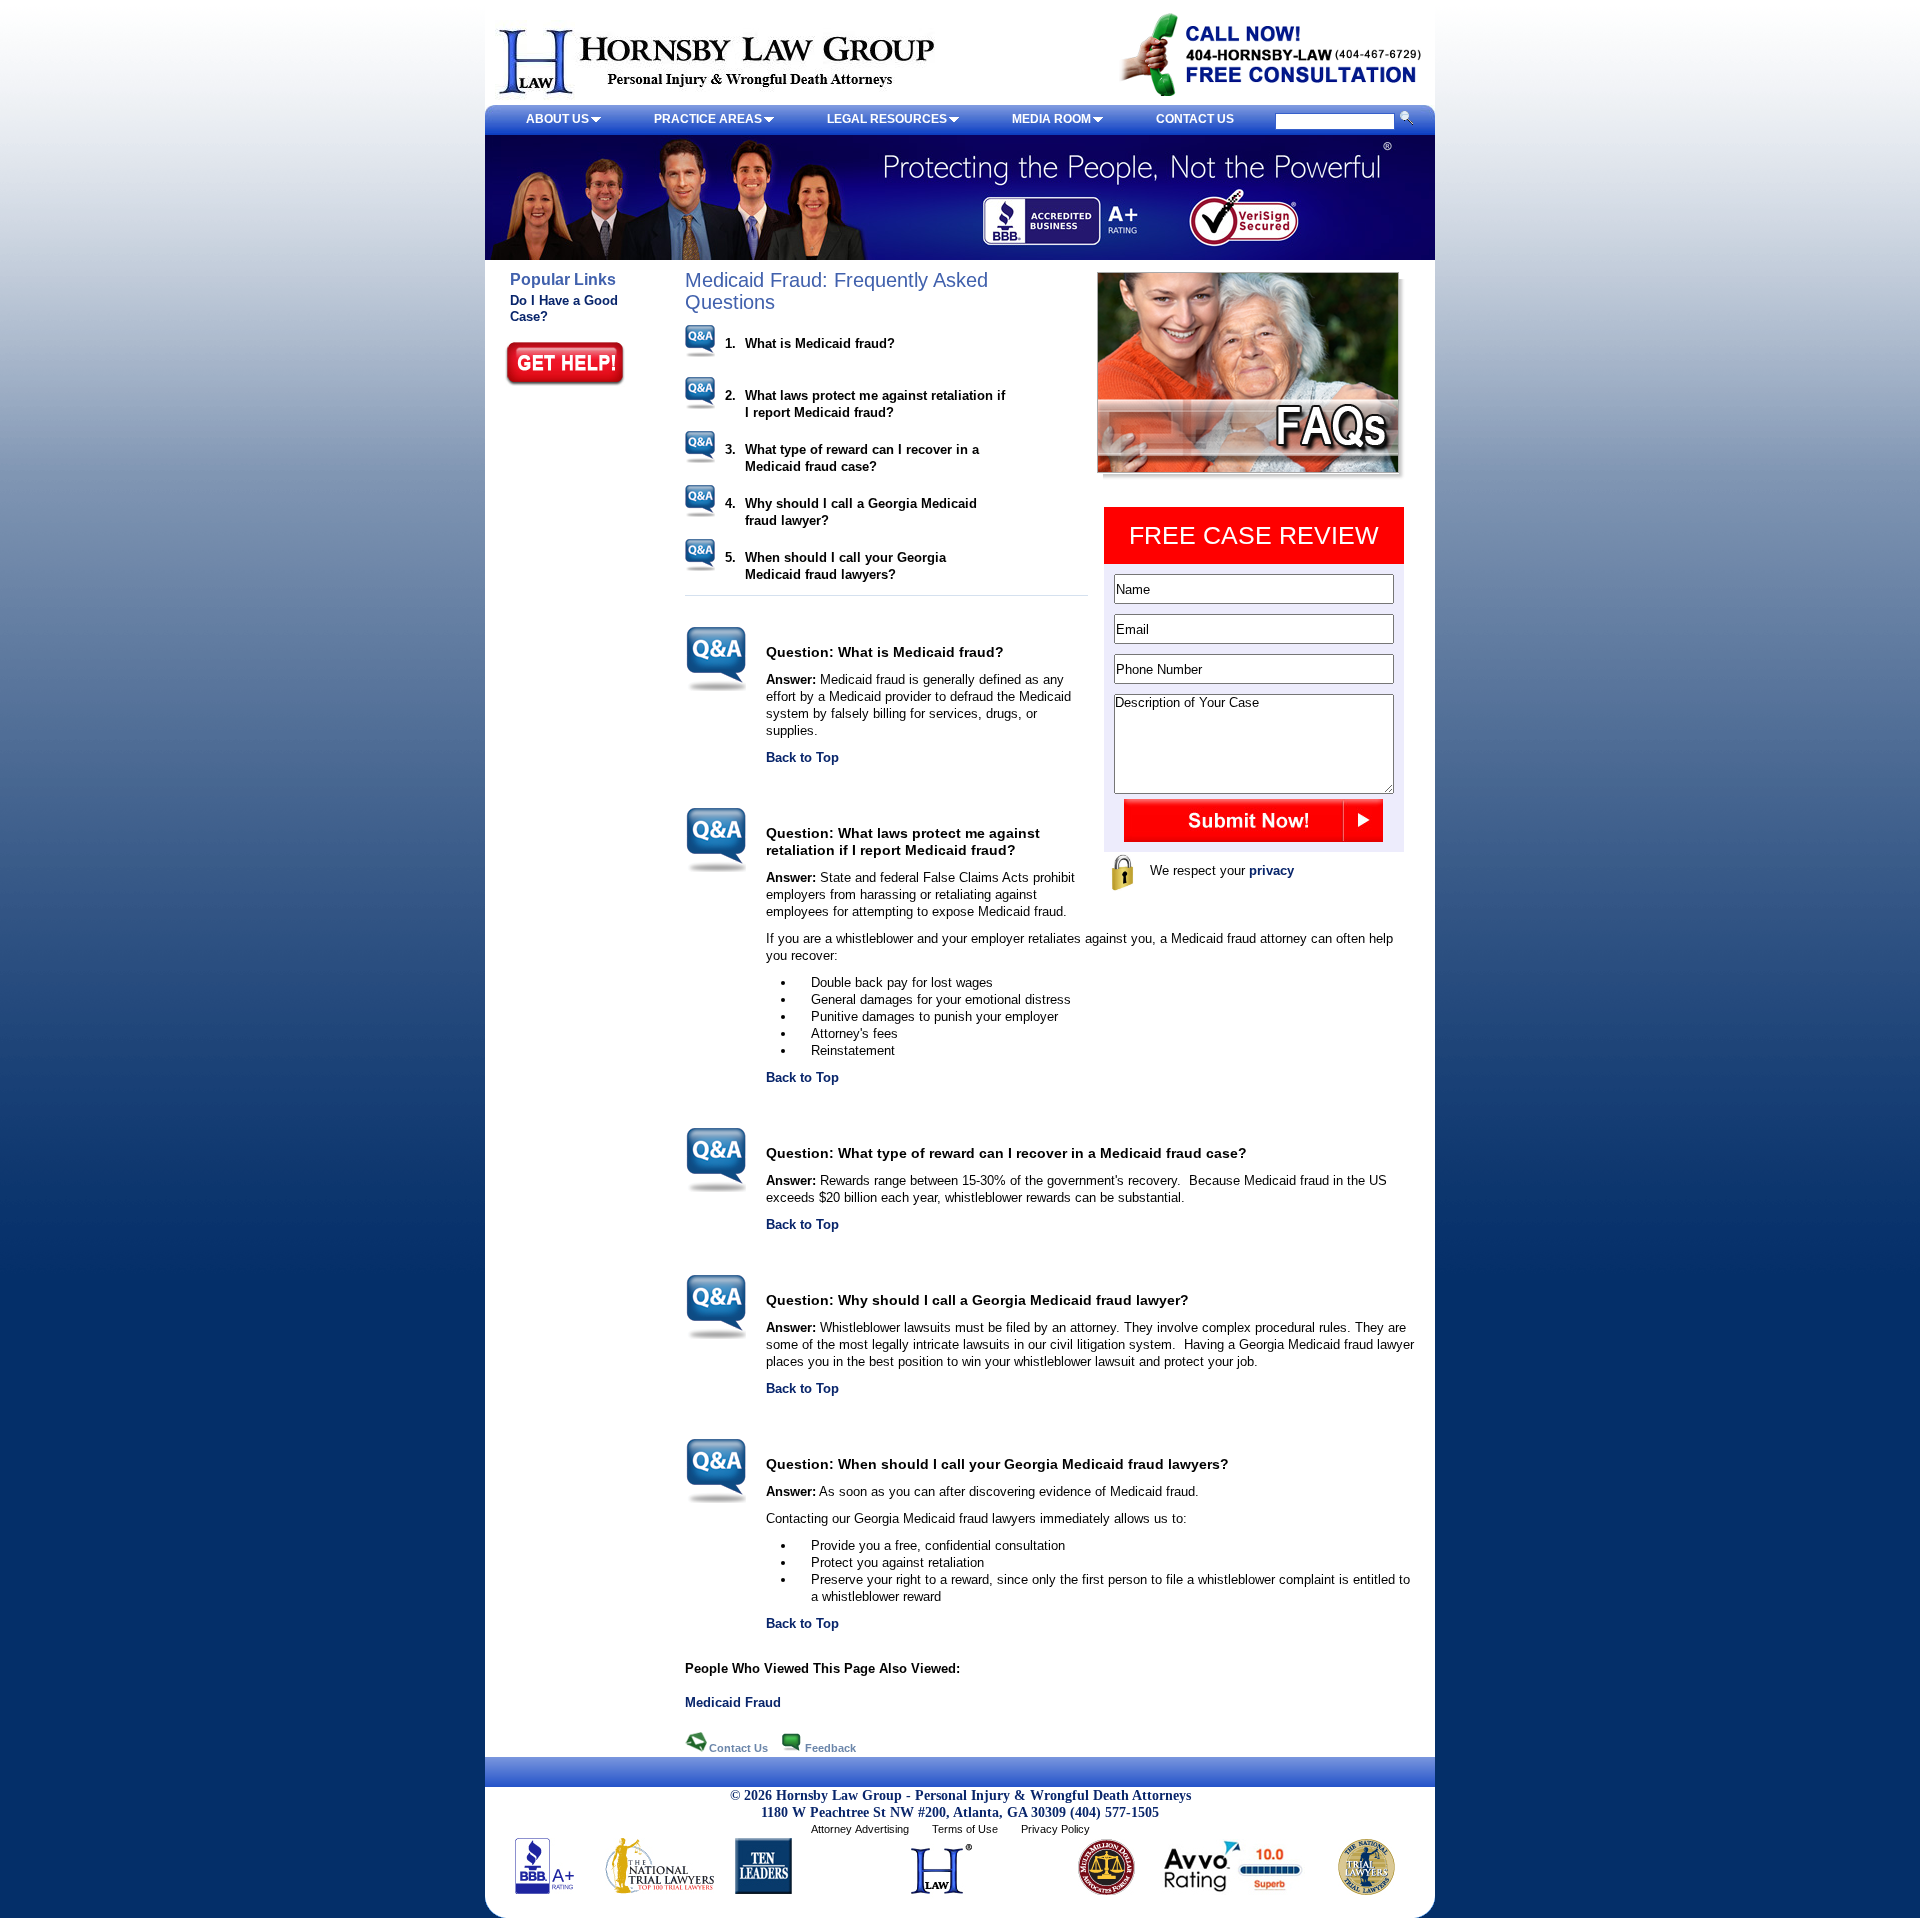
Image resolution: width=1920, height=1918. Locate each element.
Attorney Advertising (860, 1829)
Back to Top (802, 757)
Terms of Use (965, 1829)
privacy (1271, 870)
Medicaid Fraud (733, 1702)
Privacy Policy (1055, 1829)
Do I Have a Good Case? (564, 308)
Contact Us (740, 1748)
